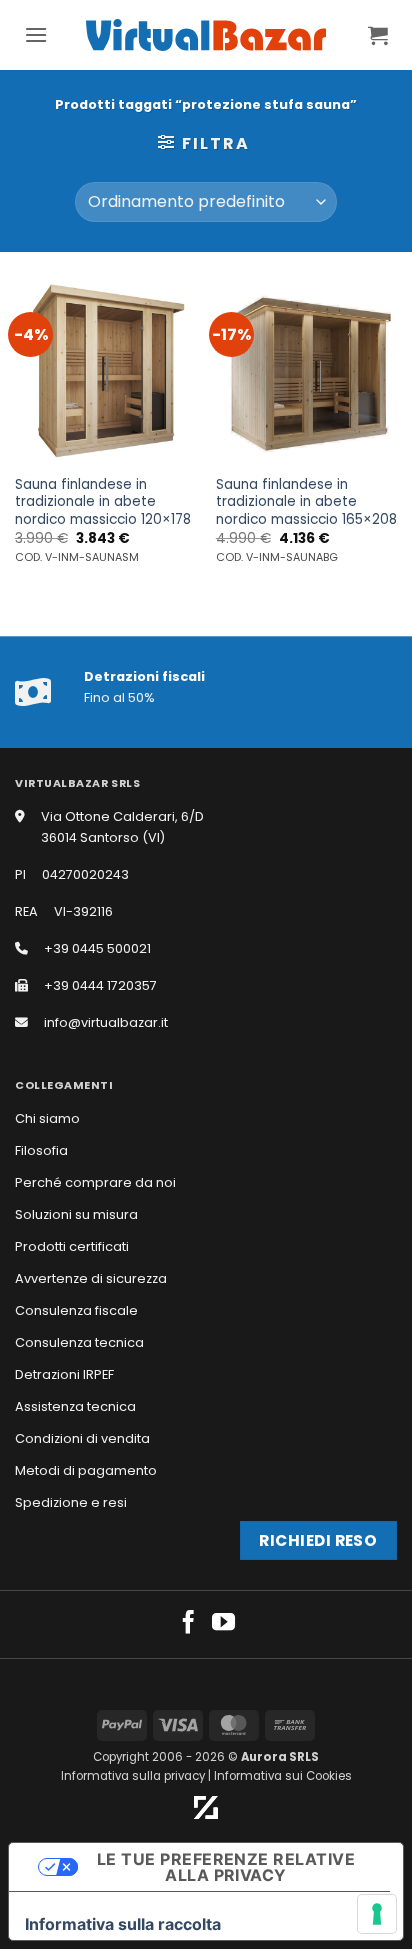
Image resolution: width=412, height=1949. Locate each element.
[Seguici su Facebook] (188, 1624)
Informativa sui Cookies (283, 1776)
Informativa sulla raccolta (123, 1924)
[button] (36, 34)
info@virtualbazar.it (106, 1022)
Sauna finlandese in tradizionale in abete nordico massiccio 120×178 (103, 502)
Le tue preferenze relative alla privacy (226, 1867)
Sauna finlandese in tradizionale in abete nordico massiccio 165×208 (306, 502)
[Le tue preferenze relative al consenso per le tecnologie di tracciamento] (377, 1914)
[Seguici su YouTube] (223, 1624)
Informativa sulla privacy (133, 1776)
